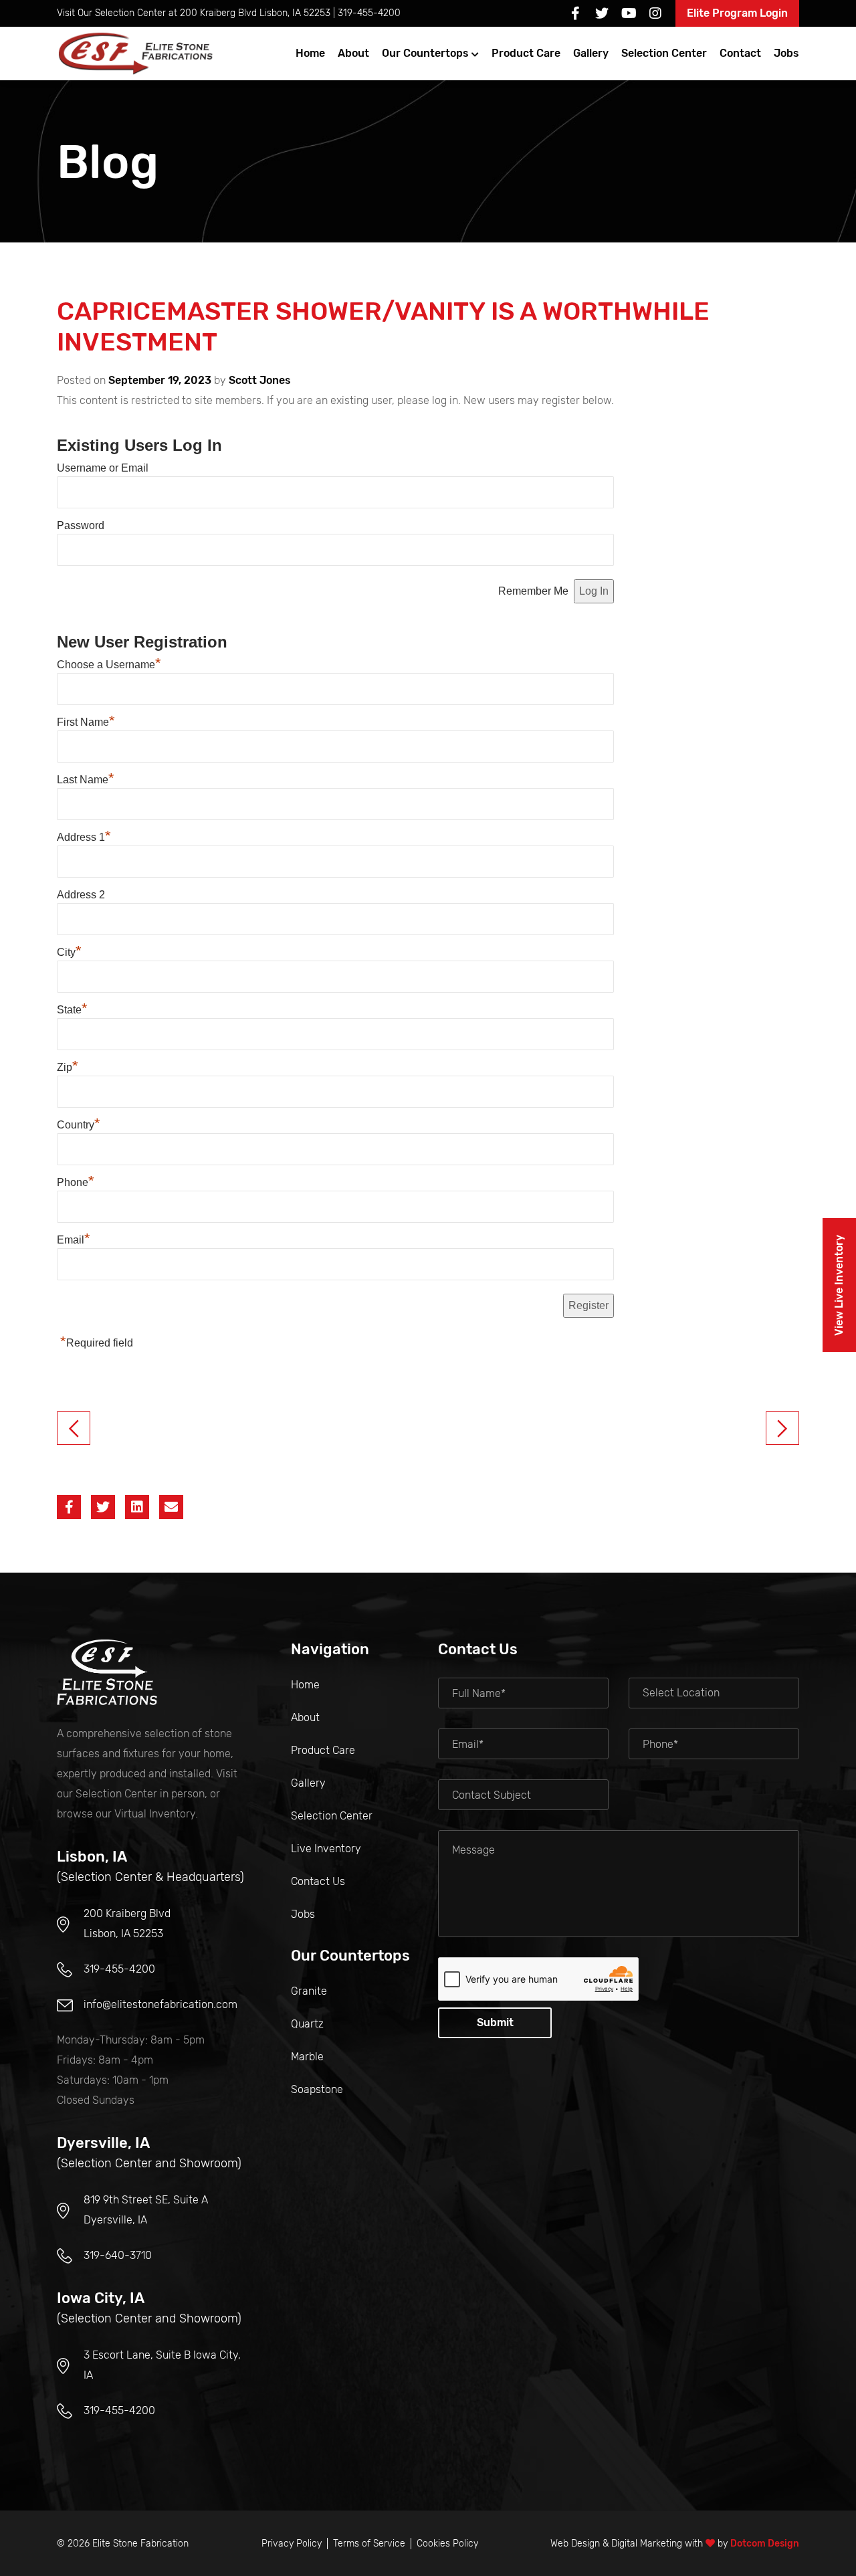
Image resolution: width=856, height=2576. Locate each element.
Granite (309, 1991)
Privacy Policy (292, 2544)
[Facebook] (575, 13)
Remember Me (533, 591)
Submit (495, 2022)
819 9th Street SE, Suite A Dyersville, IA (146, 2210)
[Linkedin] (137, 1507)
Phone (76, 1182)
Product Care (526, 53)
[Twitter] (602, 13)
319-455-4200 (369, 13)
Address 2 (81, 895)
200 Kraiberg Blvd (255, 13)
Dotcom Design (765, 2544)
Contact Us (318, 1881)
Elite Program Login (737, 13)
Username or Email (103, 468)
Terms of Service (369, 2544)
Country (79, 1125)
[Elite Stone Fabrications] (107, 1672)
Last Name (86, 780)
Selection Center (664, 53)
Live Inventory (326, 1849)
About (353, 53)
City (69, 952)
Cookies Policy (447, 2544)
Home (310, 53)
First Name (86, 722)
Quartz (307, 2024)
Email (74, 1240)
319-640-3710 (118, 2255)
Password (81, 525)
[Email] (171, 1507)
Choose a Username (109, 665)
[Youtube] (629, 13)
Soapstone (317, 2089)
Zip (68, 1067)
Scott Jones (260, 380)
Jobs (786, 53)
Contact (740, 53)
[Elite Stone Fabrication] (137, 54)
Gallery (591, 53)
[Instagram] (655, 13)
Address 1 (84, 837)
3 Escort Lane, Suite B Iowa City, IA (162, 2365)
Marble (307, 2057)
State (72, 1010)
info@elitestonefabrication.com (160, 2004)
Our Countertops (425, 53)
